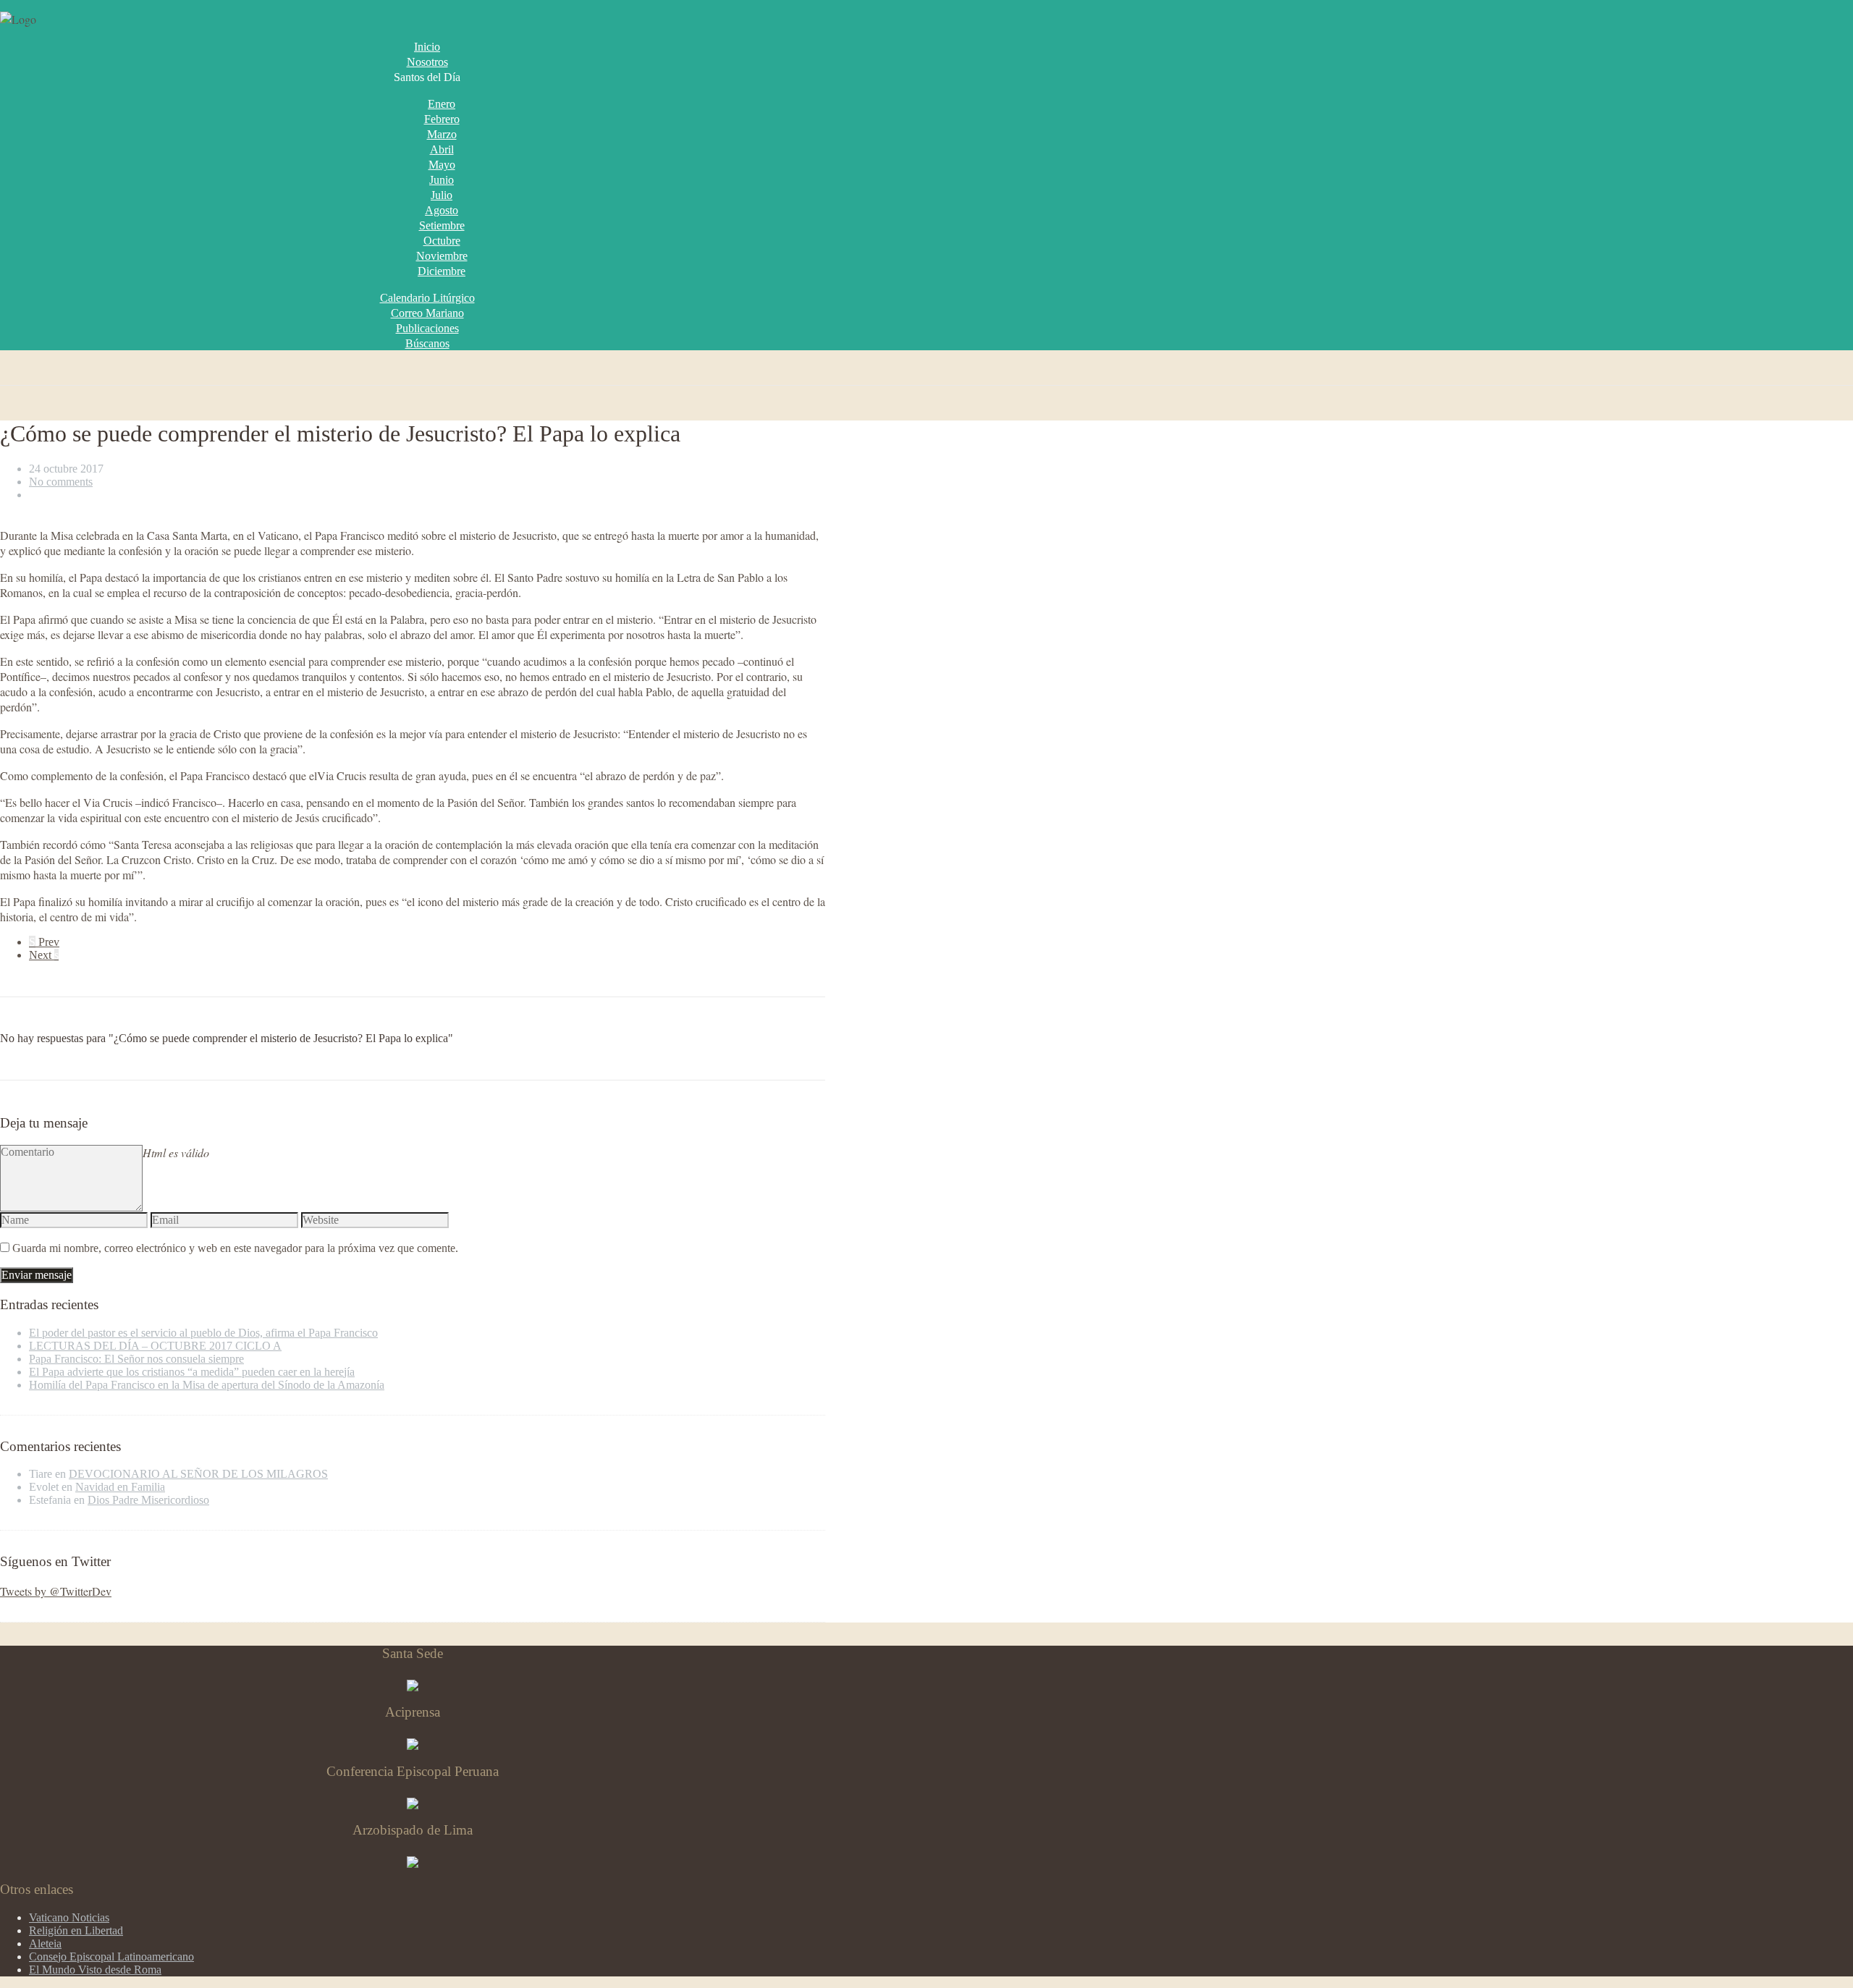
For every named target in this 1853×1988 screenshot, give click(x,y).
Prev (44, 942)
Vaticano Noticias (69, 1917)
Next (44, 955)
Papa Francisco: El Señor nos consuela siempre (136, 1359)
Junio (442, 180)
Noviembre (442, 256)
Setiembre (442, 225)
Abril (442, 149)
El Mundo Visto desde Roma (95, 1970)
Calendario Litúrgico (427, 298)
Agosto (442, 210)
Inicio (427, 47)
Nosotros (427, 62)
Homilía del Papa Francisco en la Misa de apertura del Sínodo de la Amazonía (207, 1385)
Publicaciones (427, 328)
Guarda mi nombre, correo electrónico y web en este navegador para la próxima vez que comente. (235, 1248)
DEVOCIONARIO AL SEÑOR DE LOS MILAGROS (198, 1474)
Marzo (442, 134)
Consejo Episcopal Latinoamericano (111, 1957)
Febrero (442, 119)
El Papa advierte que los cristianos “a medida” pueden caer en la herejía (192, 1372)
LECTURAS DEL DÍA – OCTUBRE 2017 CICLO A (155, 1346)
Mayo (442, 165)
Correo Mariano (427, 313)
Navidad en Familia (120, 1487)
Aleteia (45, 1943)
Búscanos (427, 343)
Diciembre (442, 271)
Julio (442, 195)
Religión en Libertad (76, 1930)
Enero (442, 104)
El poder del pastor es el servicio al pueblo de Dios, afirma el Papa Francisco (203, 1333)
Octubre (442, 241)
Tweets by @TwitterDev (56, 1591)
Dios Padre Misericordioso (148, 1500)
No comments (61, 482)
